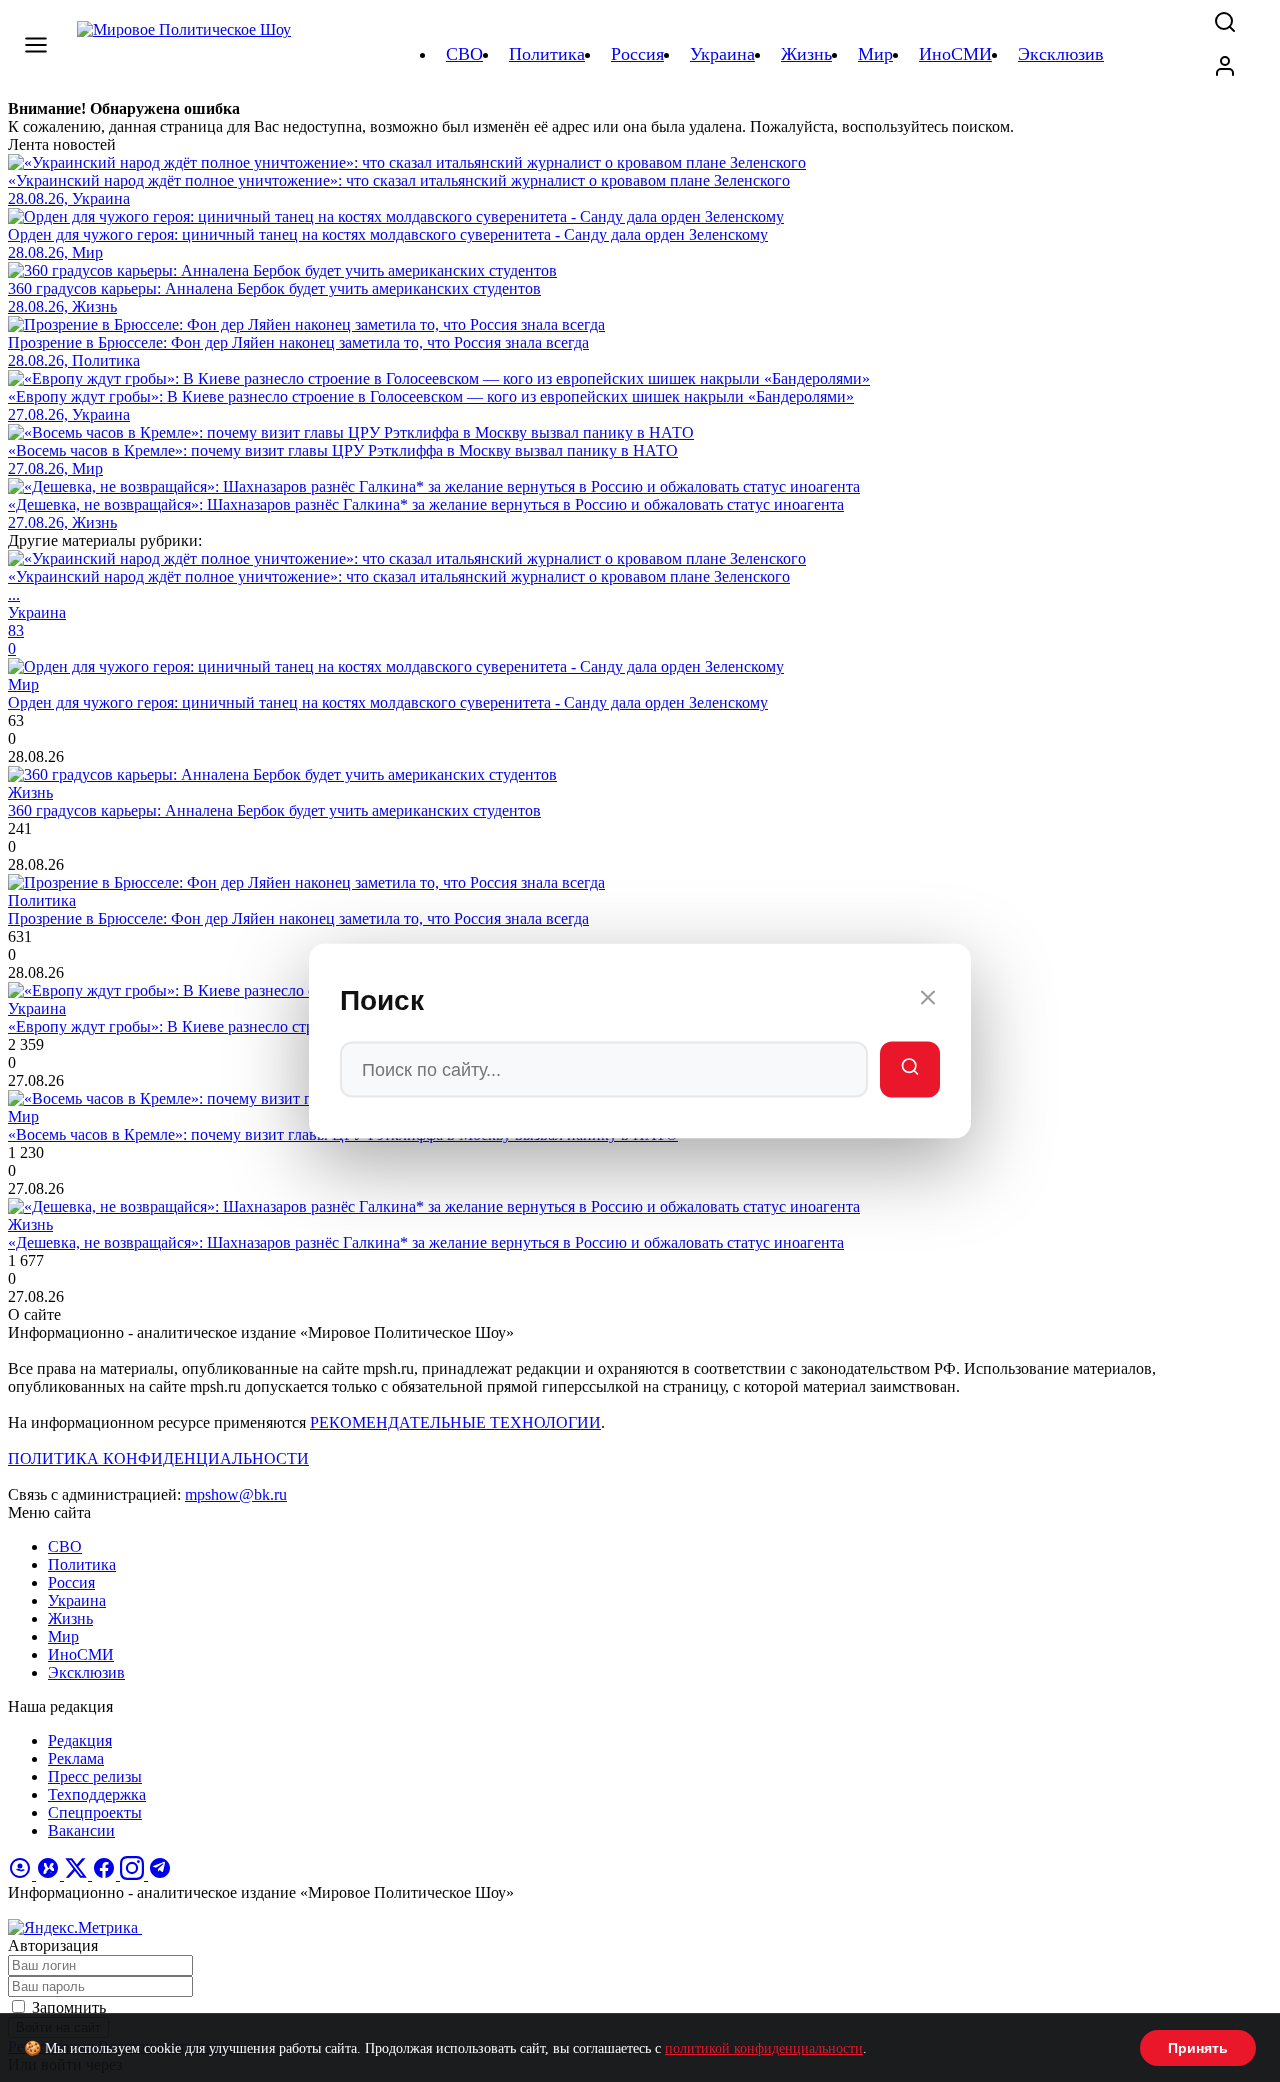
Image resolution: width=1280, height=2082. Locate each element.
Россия (71, 1582)
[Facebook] (106, 1874)
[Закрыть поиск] (928, 1001)
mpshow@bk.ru (236, 1494)
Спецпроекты (95, 1812)
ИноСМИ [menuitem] (955, 54)
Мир (63, 1636)
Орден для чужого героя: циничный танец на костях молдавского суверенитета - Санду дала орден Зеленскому (388, 702)
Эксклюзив (86, 1672)
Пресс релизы (95, 1776)
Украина (77, 1600)
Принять (1198, 2048)
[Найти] (910, 1070)
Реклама (76, 1758)
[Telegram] (160, 1874)
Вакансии (81, 1830)
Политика (82, 1564)
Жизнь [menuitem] (806, 54)
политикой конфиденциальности (764, 2048)
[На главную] (187, 54)
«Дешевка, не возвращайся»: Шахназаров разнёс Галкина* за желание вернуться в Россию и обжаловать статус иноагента (426, 1242)
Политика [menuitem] (547, 54)
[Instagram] (134, 1874)
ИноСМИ (81, 1654)
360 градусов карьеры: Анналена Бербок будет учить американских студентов (274, 810)
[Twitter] (78, 1874)
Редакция (80, 1740)
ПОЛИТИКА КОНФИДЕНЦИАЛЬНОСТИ (158, 1458)
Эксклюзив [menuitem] (1061, 54)
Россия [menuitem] (637, 54)
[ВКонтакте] (50, 1874)
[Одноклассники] (22, 1874)
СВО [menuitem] (464, 54)
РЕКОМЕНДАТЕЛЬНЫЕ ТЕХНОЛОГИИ (455, 1422)
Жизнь (70, 1618)
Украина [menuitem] (722, 54)
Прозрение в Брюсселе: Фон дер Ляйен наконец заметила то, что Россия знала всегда (298, 918)
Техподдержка (97, 1794)
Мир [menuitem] (875, 54)
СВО (65, 1546)
